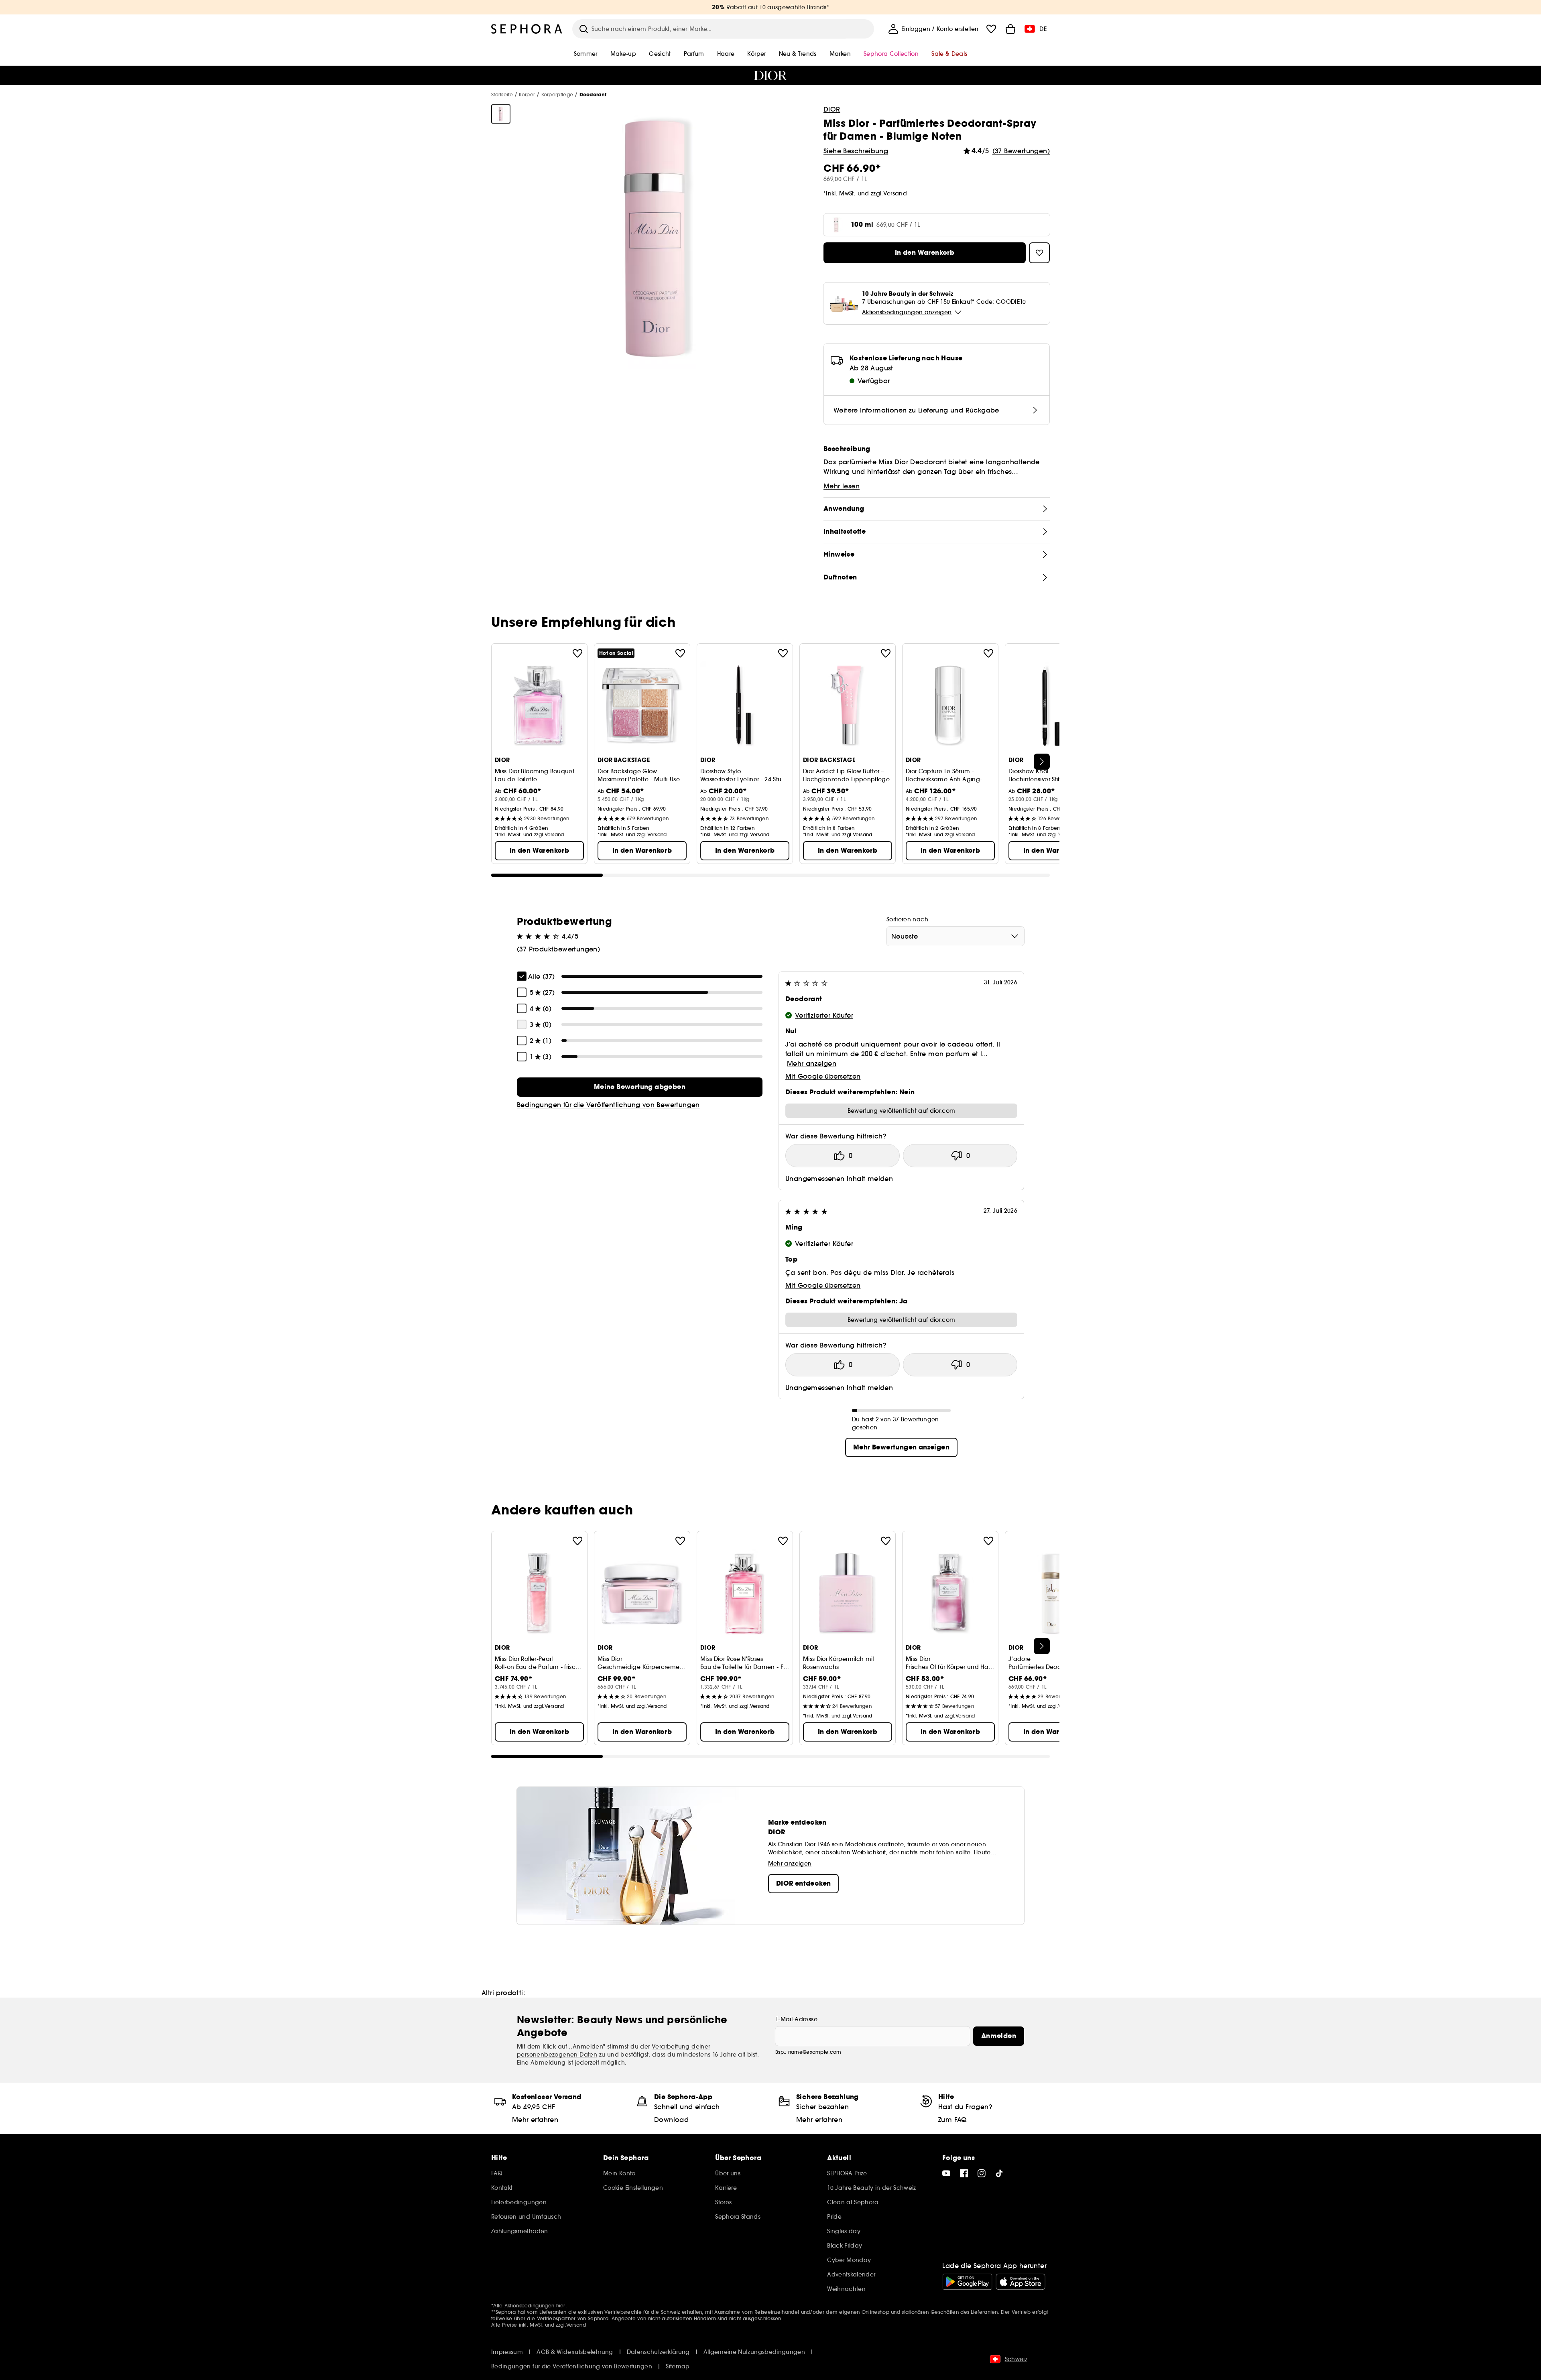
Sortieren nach (907, 919)
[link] (640, 1087)
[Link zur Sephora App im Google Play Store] (967, 2282)
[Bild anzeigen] (501, 114)
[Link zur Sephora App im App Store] (1021, 2282)
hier (561, 2306)
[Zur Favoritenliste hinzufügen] (577, 653)
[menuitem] (933, 29)
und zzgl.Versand (882, 193)
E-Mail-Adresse (796, 2019)
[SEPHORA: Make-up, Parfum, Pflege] (527, 29)
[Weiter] (1042, 762)
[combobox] (955, 936)
